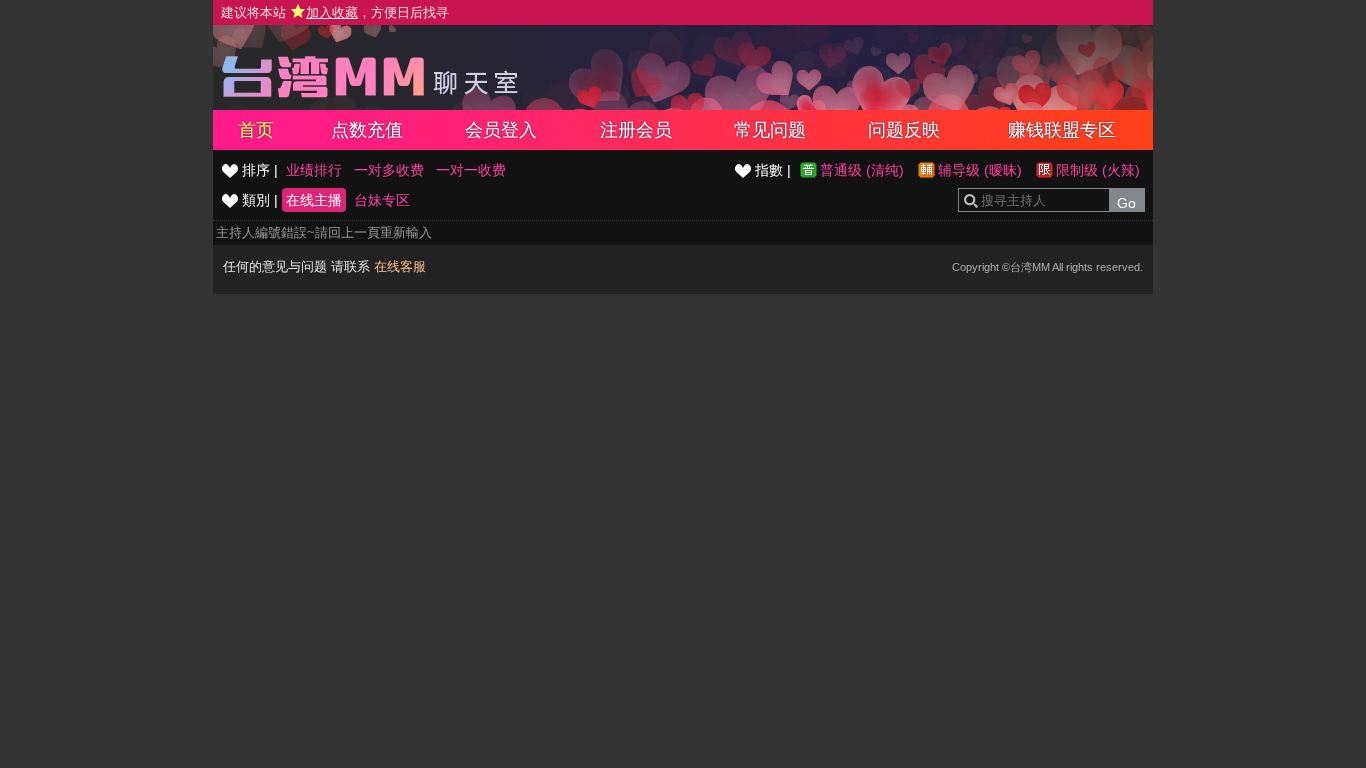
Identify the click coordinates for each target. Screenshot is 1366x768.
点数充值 (367, 130)
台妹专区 (382, 200)
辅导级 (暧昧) (980, 170)
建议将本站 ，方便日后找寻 (335, 12)
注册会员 (636, 130)
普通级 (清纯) (862, 170)
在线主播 (314, 200)
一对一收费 (471, 170)
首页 (256, 130)
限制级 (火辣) (1098, 170)
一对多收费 (389, 170)
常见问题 (770, 130)
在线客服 (400, 266)
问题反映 (904, 130)
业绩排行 (314, 170)
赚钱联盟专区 (1062, 130)
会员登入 (501, 130)
